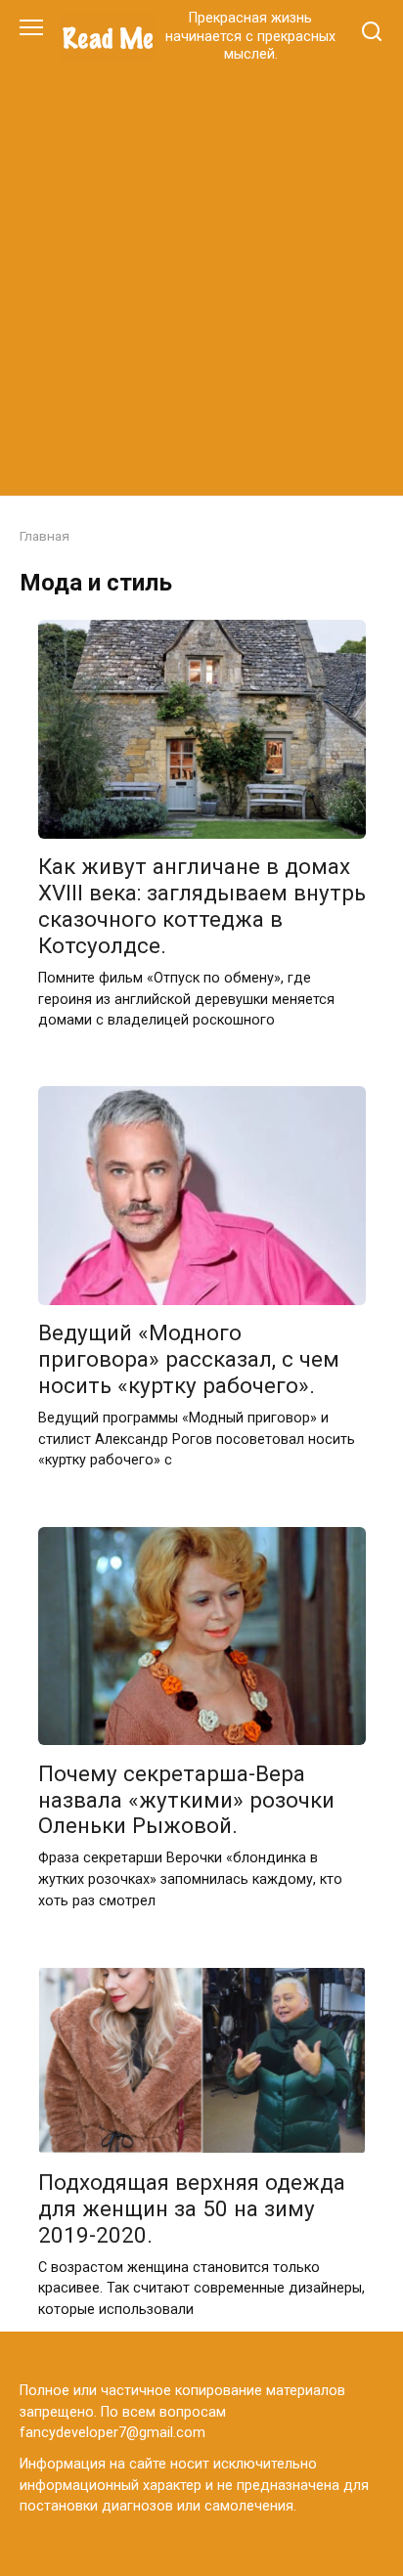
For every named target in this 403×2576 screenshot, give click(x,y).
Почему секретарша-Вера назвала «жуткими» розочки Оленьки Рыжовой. (186, 1800)
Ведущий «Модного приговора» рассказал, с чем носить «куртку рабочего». (189, 1360)
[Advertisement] (201, 276)
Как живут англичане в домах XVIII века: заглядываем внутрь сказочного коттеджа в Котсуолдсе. (202, 907)
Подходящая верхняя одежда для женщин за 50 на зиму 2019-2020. (192, 2208)
